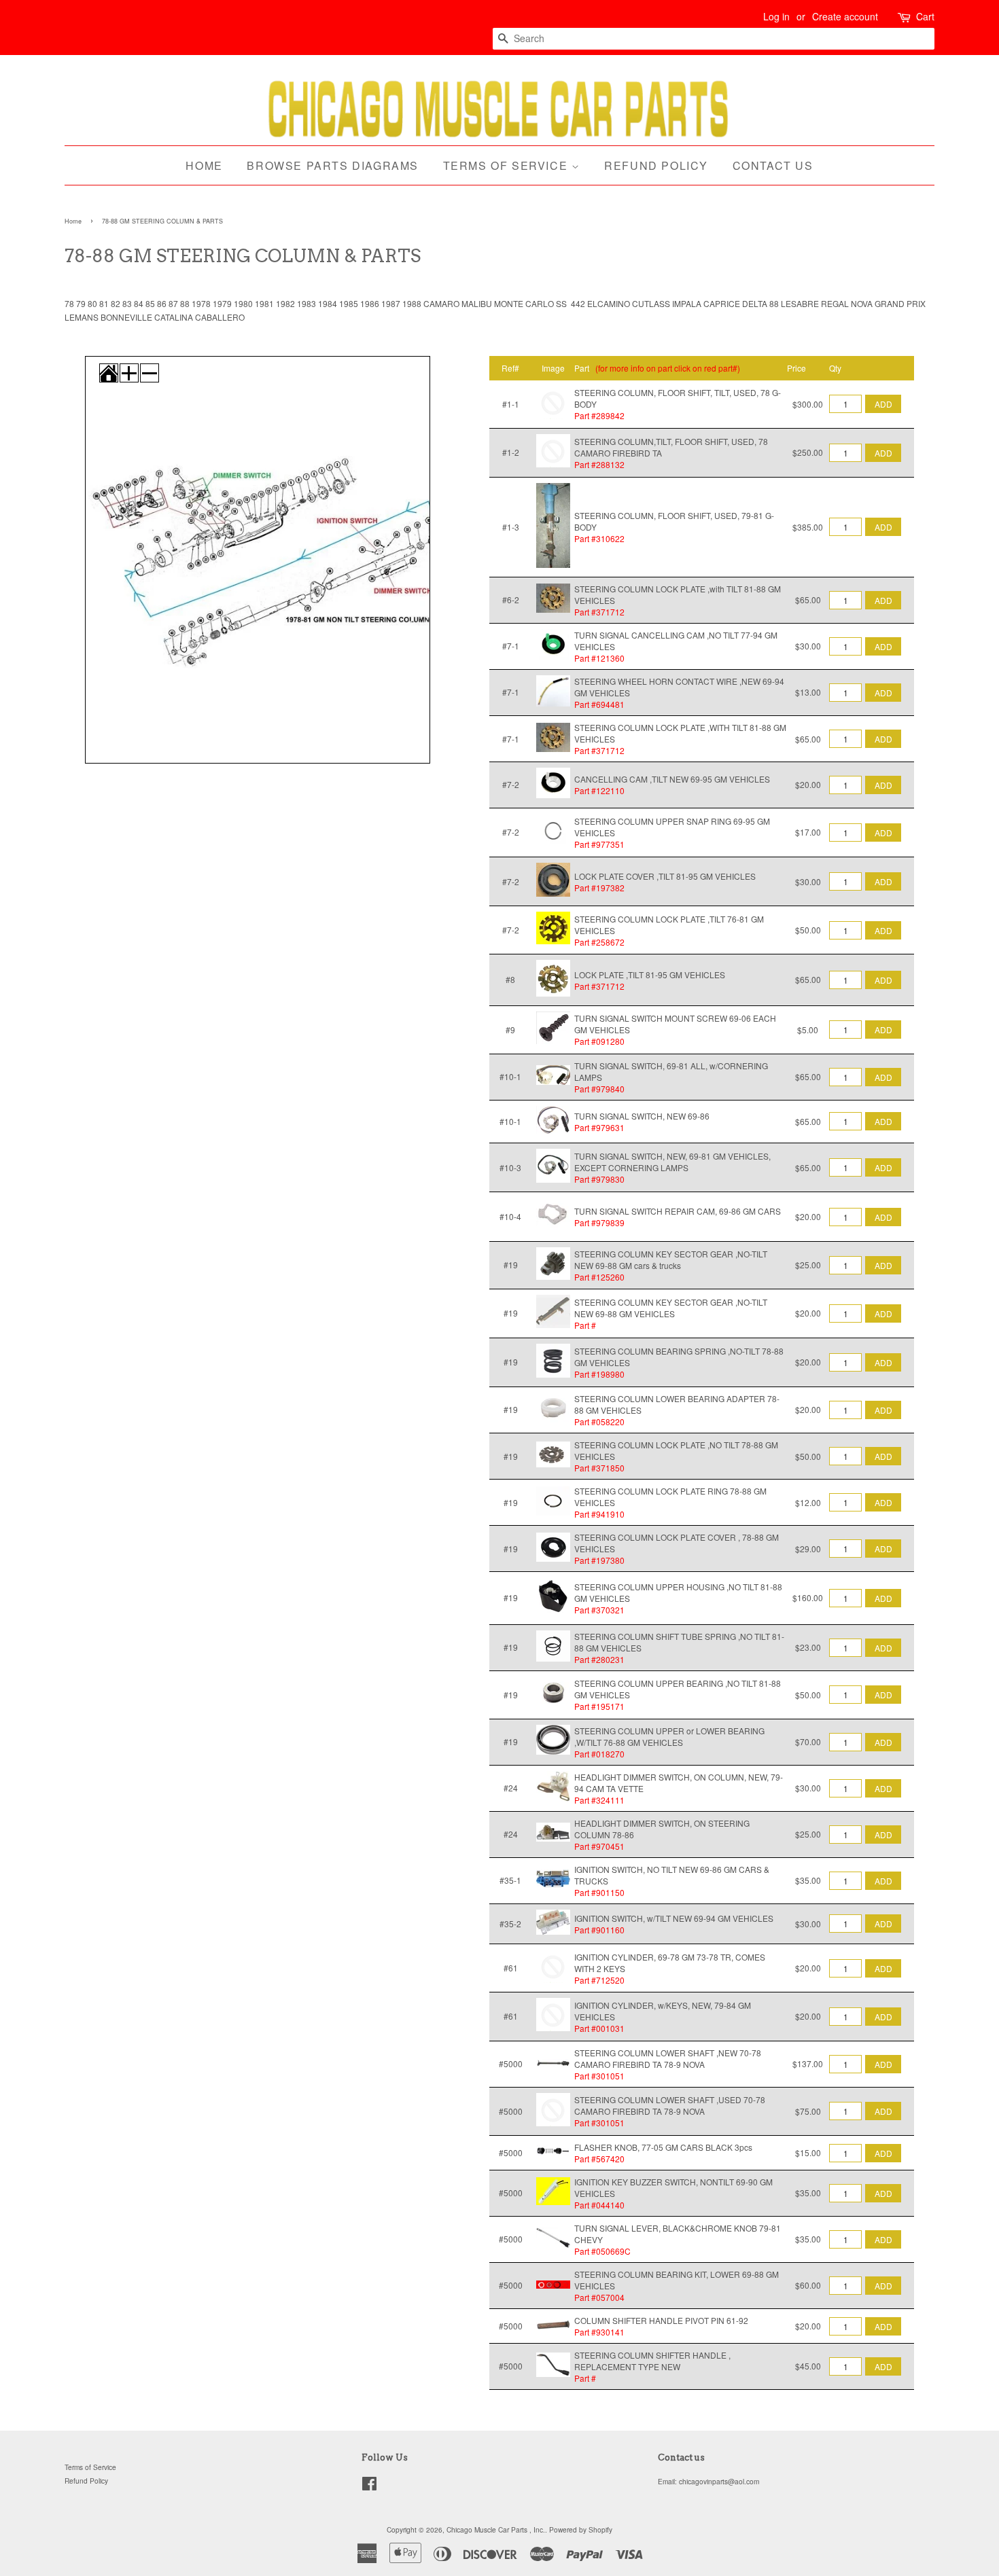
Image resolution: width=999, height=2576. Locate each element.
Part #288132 (599, 464)
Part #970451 (599, 1846)
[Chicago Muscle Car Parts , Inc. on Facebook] (369, 2487)
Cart (925, 16)
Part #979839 (599, 1222)
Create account (845, 16)
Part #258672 (599, 942)
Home (204, 165)
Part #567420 (599, 2159)
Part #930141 (599, 2332)
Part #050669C (602, 2251)
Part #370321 (599, 1610)
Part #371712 (599, 612)
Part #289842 (599, 415)
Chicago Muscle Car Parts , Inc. (496, 2529)
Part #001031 (599, 2028)
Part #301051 (599, 2076)
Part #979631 (599, 1127)
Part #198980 (599, 1374)
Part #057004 (599, 2297)
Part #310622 (599, 538)
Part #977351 (599, 844)
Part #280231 (599, 1659)
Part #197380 (599, 1560)
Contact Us (773, 165)
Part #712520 (599, 1980)
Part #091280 (599, 1041)
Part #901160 (599, 1930)
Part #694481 (599, 704)
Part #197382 (599, 888)
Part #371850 (599, 1468)
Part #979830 (599, 1179)
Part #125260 (599, 1277)
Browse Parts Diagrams (333, 165)
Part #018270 (599, 1754)
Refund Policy (656, 165)
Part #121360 (599, 658)
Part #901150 (599, 1892)
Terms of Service (507, 165)
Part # (585, 1325)
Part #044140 (599, 2205)
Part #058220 (599, 1421)
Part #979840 (599, 1089)
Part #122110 (599, 790)
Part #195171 (599, 1706)
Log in (776, 16)
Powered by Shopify (581, 2529)
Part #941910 (599, 1514)
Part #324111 (599, 1800)
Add (883, 404)
